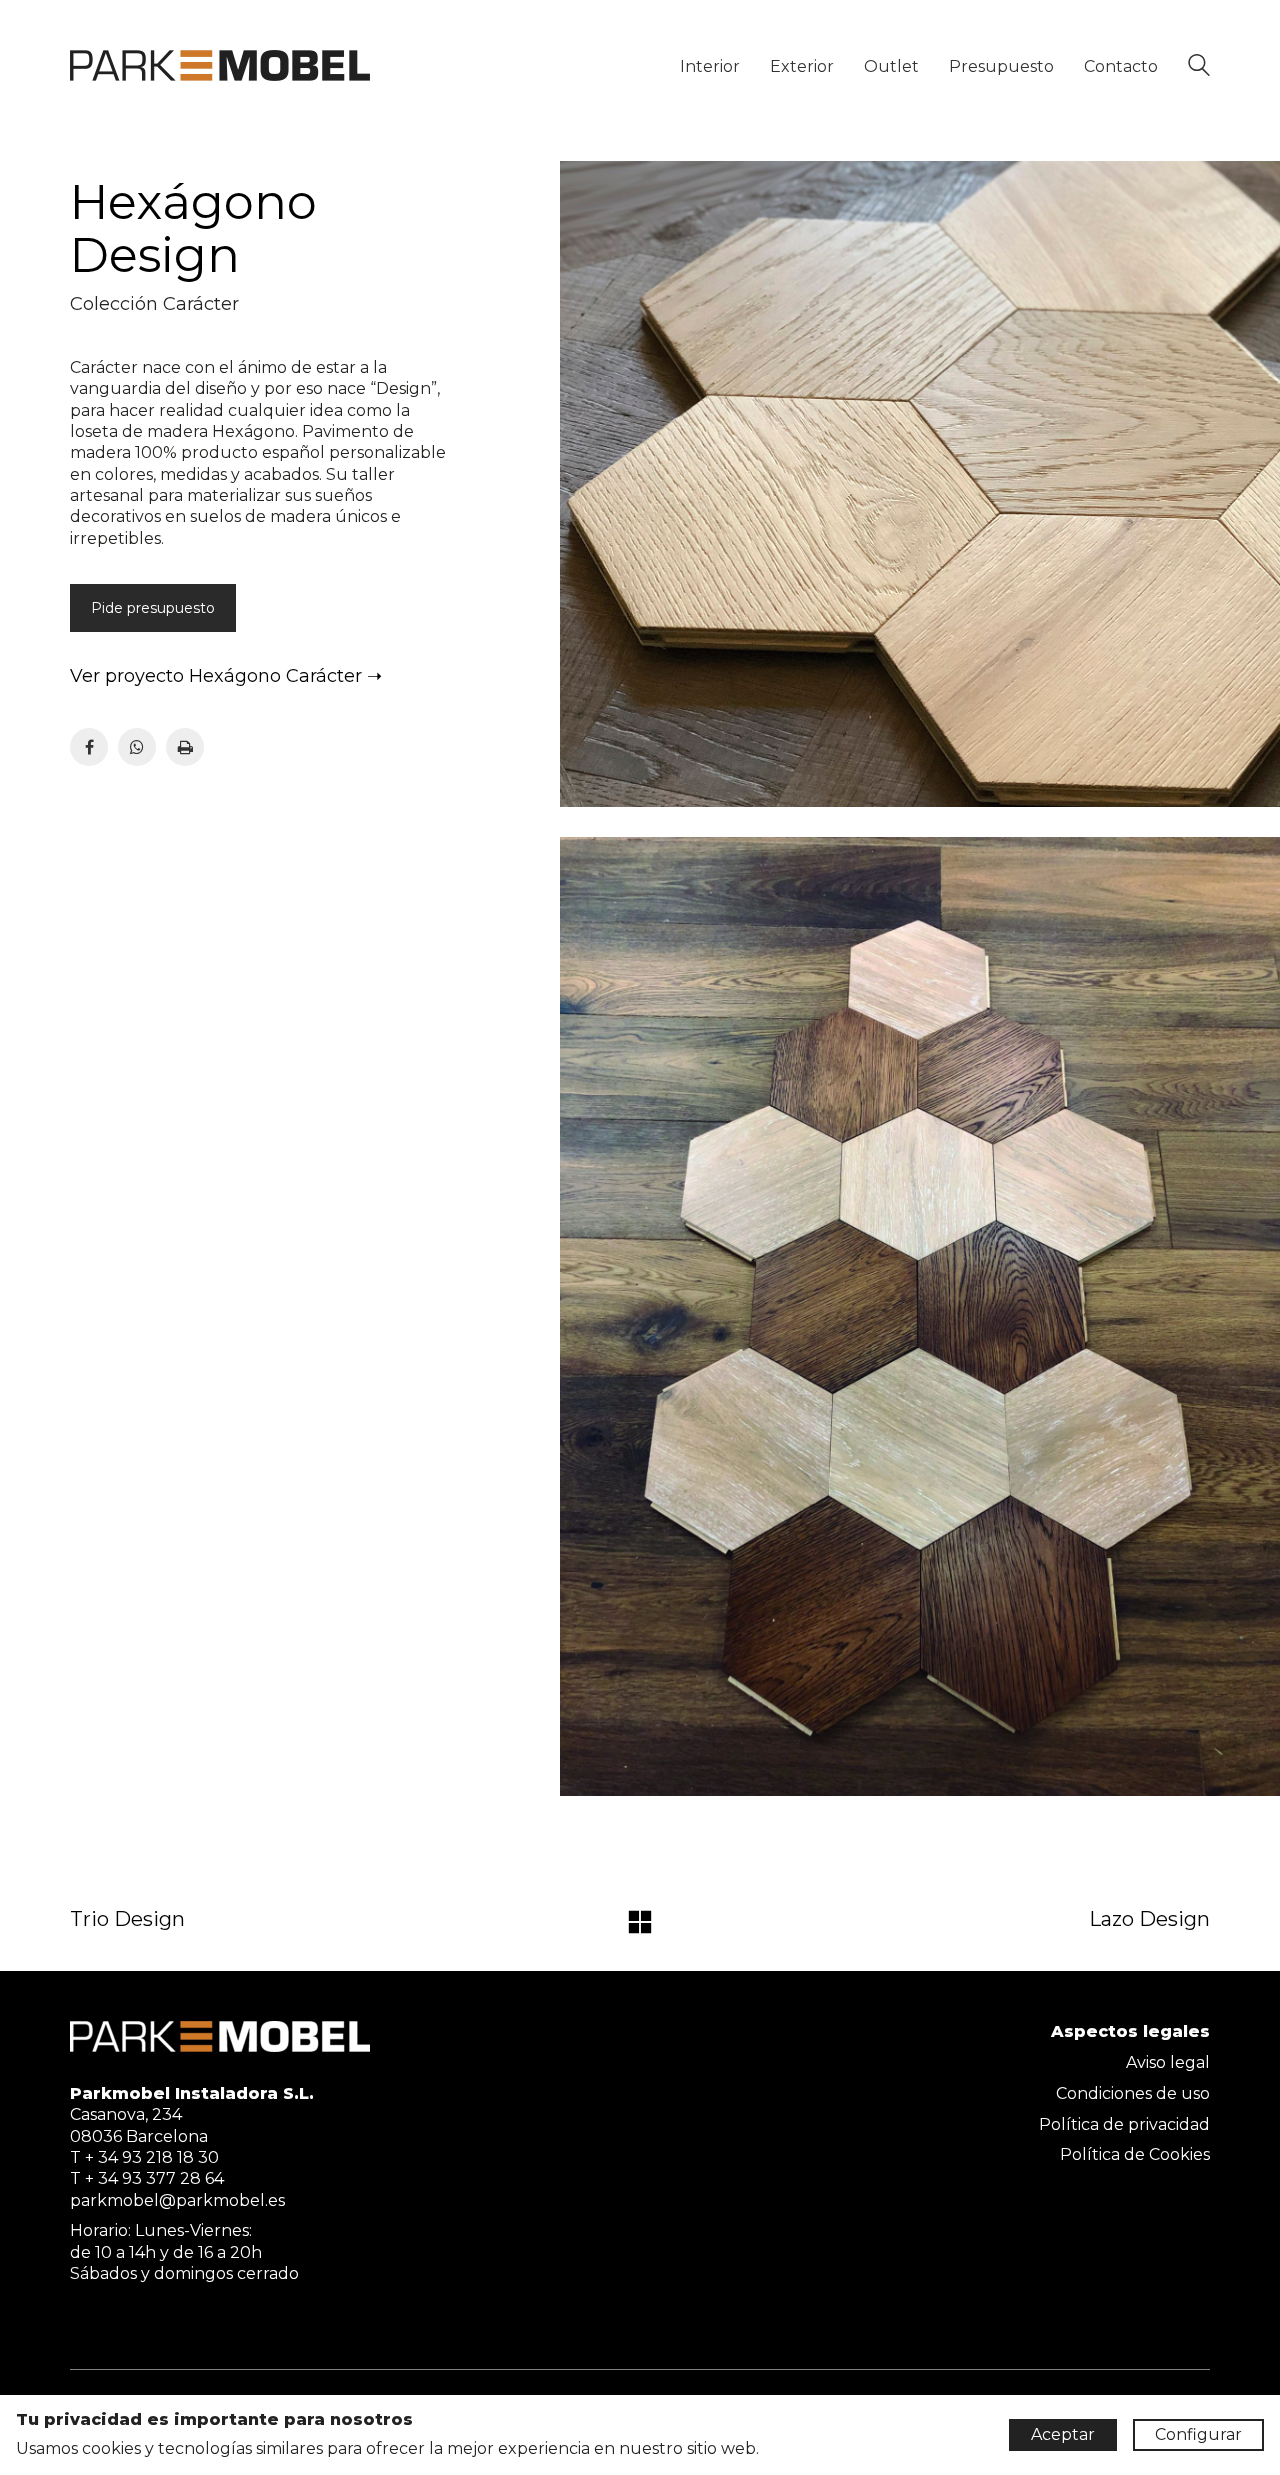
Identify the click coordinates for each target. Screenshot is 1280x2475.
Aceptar (1063, 2434)
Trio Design (127, 1919)
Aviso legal (1168, 2062)
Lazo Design (1149, 1919)
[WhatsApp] (137, 747)
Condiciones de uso (1133, 2093)
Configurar (1198, 2434)
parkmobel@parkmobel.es (177, 2200)
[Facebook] (89, 747)
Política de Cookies (1135, 2154)
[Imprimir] (185, 747)
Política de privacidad (1124, 2124)
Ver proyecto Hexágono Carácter (216, 676)
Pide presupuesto (153, 608)
